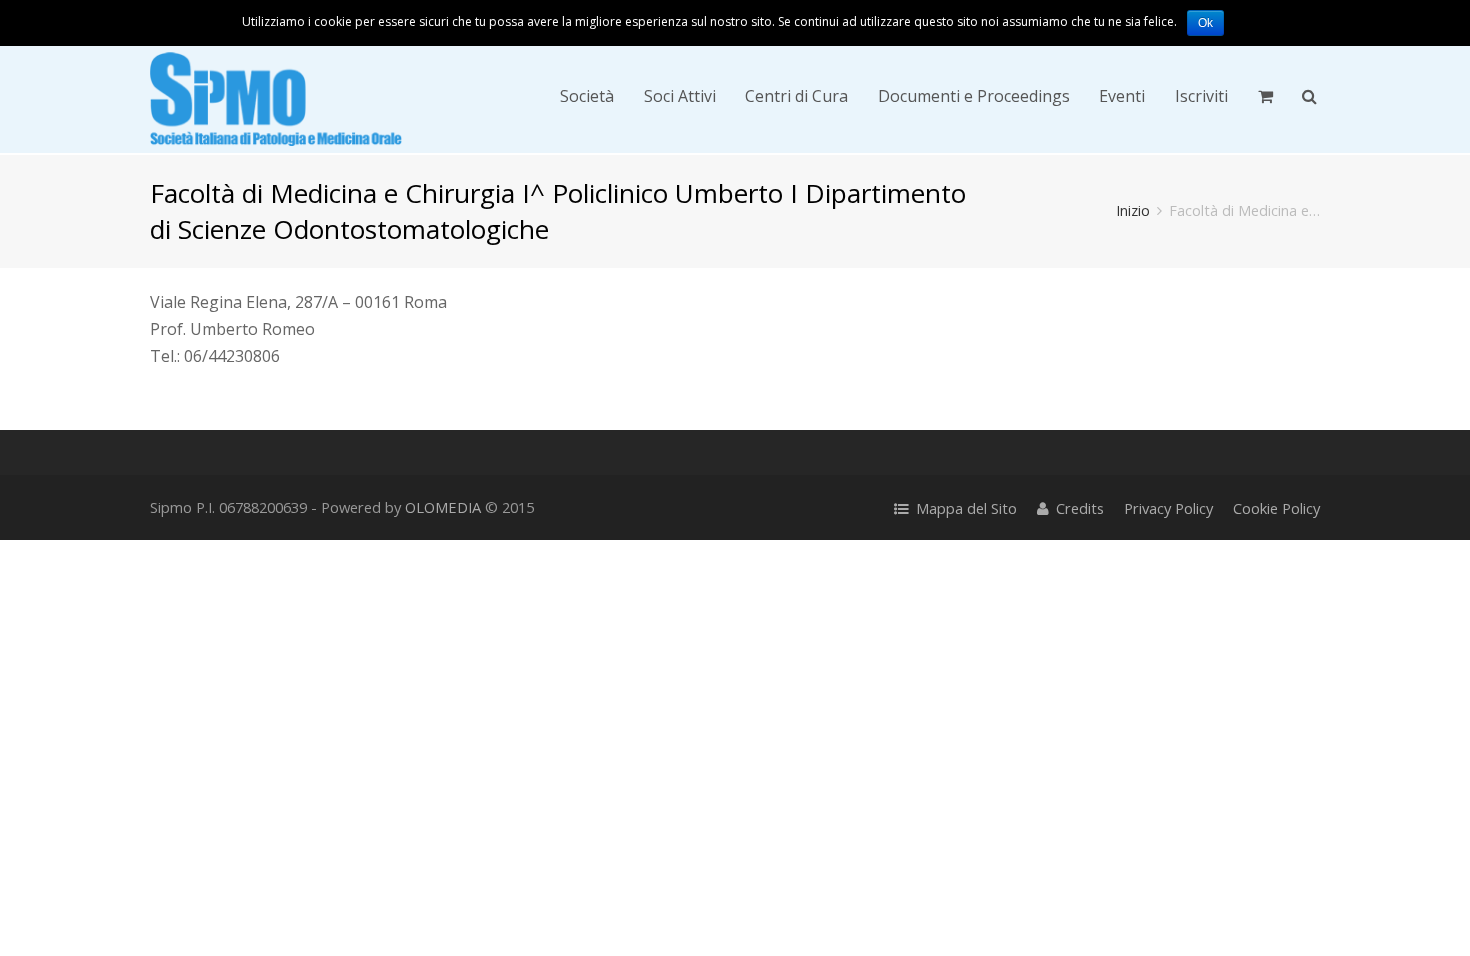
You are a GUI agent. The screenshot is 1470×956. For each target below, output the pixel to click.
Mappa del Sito (966, 508)
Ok (1205, 23)
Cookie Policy (1276, 508)
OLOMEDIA (443, 507)
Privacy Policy (1168, 508)
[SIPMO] (276, 95)
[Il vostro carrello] (1265, 96)
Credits (1080, 508)
